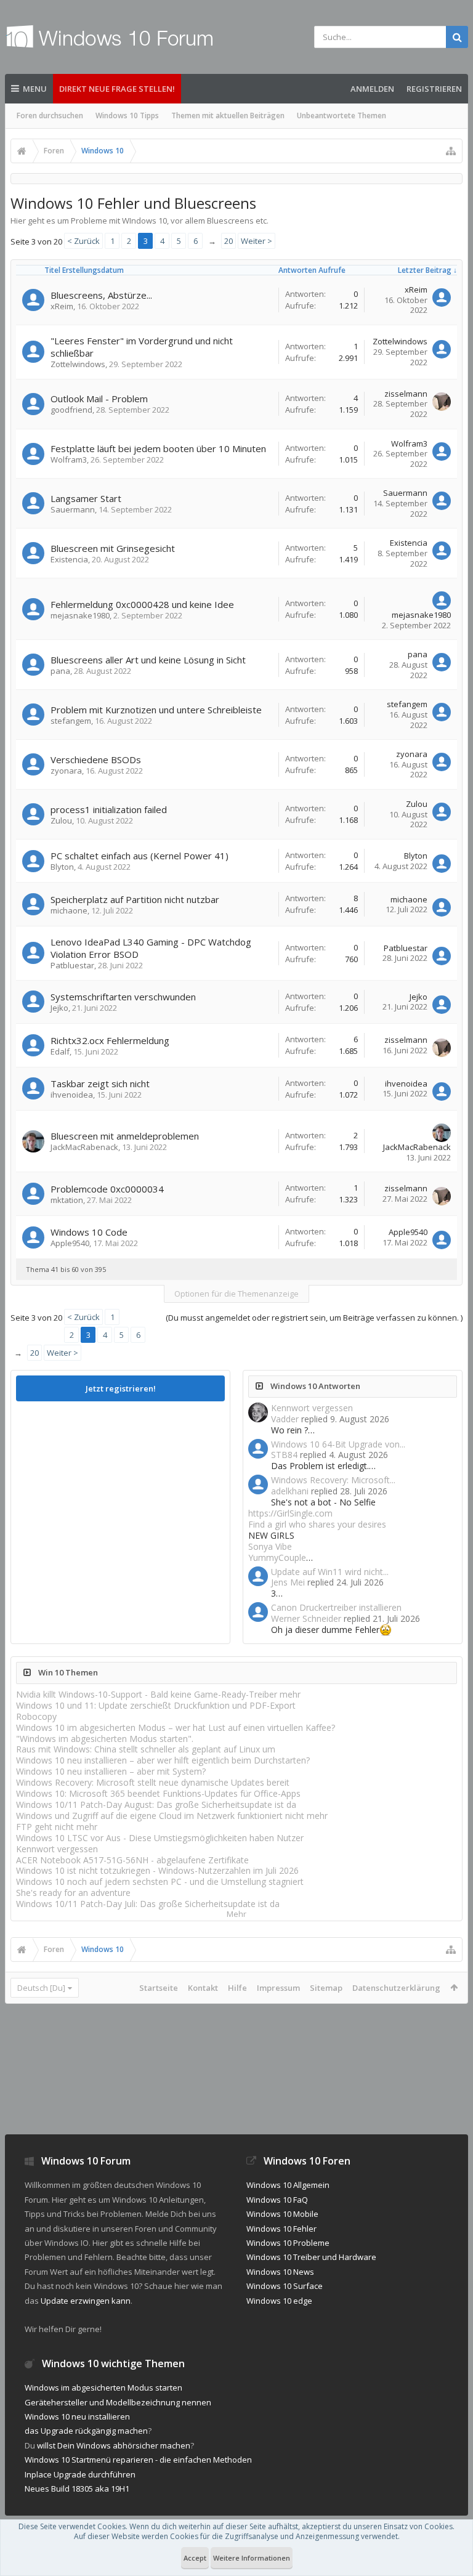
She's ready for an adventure (73, 1893)
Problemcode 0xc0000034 (107, 1189)
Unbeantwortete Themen (342, 115)
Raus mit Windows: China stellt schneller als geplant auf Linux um (146, 1749)
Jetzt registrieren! (121, 1388)
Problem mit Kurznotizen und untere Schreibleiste (156, 710)
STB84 (284, 1455)
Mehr (236, 1914)
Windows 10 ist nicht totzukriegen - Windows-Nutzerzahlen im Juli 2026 (157, 1870)
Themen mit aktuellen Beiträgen (228, 115)
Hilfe (237, 1988)
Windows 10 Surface (285, 2286)
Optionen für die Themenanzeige (236, 1294)
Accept (195, 2558)
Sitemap (326, 1988)
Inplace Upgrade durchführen (80, 2474)
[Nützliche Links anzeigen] (451, 151)
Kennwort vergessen (312, 1408)
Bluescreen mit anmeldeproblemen (125, 1136)
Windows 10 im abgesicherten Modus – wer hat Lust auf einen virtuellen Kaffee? (176, 1727)
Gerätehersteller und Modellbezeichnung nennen (118, 2402)
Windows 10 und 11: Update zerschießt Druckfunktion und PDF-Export (156, 1705)
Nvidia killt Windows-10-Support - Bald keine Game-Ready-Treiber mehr (158, 1694)
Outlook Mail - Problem (99, 399)
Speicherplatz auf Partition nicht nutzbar (135, 899)
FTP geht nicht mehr (57, 1827)
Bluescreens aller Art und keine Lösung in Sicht (148, 660)
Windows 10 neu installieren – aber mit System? (111, 1771)
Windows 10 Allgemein (288, 2185)
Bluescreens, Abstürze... (101, 295)
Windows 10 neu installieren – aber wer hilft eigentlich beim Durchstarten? (163, 1760)
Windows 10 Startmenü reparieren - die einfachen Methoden (138, 2460)
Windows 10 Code (89, 1232)
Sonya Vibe (270, 1546)
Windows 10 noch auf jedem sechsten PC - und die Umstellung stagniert (160, 1881)
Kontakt (203, 1988)
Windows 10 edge (279, 2301)
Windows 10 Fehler (281, 2229)
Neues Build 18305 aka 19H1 (77, 2489)
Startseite (159, 1988)
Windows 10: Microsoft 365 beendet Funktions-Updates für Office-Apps (158, 1793)
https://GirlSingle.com (290, 1513)
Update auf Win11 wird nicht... (330, 1572)
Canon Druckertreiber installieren (336, 1607)
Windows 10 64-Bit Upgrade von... (338, 1444)
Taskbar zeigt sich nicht (100, 1083)
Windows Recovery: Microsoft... (333, 1480)
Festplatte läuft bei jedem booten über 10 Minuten (158, 448)
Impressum (278, 1988)
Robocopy (36, 1716)
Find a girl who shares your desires (317, 1524)
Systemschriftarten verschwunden (123, 997)
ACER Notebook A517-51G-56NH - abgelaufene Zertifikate (132, 1860)
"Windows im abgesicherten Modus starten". (105, 1739)
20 (228, 241)
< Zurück (83, 241)
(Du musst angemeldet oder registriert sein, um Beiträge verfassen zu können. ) (314, 1318)
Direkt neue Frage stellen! (117, 89)
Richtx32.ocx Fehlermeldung (110, 1040)
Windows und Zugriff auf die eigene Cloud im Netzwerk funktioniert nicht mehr (172, 1816)
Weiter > (257, 241)
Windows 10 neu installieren (77, 2416)
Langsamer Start (86, 498)
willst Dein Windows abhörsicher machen (114, 2445)
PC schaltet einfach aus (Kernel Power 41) (139, 856)
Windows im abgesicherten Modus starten (103, 2388)
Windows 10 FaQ (277, 2200)
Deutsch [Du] (41, 1988)
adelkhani (290, 1491)
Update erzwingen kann (86, 2301)
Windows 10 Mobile (282, 2214)
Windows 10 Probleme (288, 2243)
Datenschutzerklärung (396, 1988)
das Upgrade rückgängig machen (86, 2431)
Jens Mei (288, 1582)
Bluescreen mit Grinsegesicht (113, 548)
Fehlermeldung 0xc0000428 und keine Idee (142, 604)
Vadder (285, 1419)
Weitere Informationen (252, 2558)
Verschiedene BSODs (96, 759)
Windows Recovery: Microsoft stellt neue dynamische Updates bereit (153, 1782)
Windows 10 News (280, 2272)
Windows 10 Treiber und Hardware (311, 2257)
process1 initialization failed (109, 809)
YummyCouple (277, 1557)
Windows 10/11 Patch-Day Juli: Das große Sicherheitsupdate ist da (148, 1904)
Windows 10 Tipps (127, 115)
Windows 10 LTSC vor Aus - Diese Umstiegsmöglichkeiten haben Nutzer (160, 1838)
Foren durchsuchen (50, 115)
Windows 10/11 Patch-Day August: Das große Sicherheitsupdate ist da (156, 1804)
